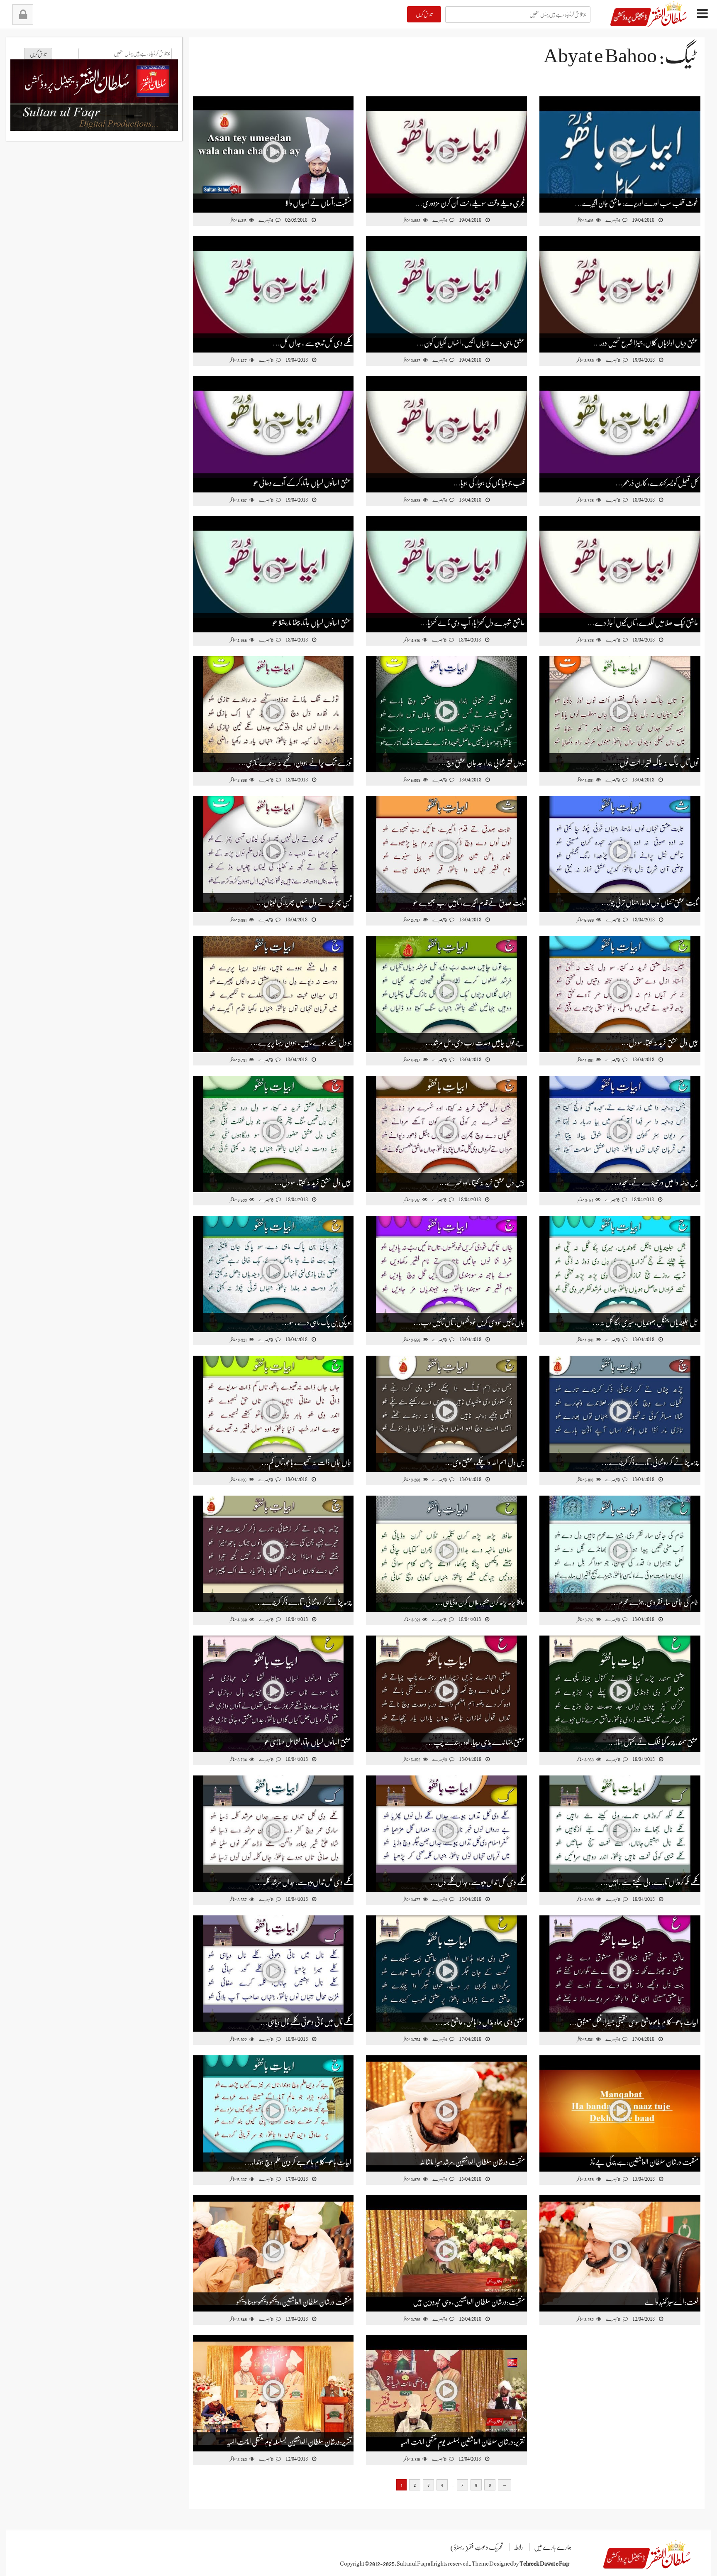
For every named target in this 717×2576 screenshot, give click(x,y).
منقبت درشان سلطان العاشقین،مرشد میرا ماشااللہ (472, 2162)
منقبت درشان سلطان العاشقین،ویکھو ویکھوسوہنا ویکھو (294, 2302)
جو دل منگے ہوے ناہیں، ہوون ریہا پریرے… (301, 1043)
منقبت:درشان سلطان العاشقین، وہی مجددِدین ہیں (469, 2302)
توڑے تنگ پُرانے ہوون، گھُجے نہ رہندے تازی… (295, 763)
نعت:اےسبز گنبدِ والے (671, 2302)
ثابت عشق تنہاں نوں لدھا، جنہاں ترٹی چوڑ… (650, 903)
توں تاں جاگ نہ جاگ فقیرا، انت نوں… (655, 763)
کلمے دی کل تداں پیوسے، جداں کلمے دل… (478, 1882)
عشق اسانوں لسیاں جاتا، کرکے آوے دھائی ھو (302, 483)
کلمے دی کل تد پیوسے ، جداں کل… (312, 343)
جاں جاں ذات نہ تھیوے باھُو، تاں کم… (306, 1462)
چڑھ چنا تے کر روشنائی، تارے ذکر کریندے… (650, 1462)
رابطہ (518, 2547)
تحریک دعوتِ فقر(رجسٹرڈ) (477, 2547)
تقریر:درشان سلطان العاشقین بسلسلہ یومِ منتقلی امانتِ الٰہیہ (289, 2442)
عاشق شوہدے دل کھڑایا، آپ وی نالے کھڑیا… (472, 623)
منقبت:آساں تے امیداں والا (318, 203)
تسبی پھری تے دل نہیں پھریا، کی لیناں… (304, 903)
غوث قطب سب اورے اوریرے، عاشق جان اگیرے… (637, 203)
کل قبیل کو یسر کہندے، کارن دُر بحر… (657, 483)
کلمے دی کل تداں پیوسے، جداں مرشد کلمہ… (303, 1882)
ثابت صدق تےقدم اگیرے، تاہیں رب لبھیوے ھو (469, 903)
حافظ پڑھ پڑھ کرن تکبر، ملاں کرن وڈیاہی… (480, 1602)
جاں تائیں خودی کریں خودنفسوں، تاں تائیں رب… (469, 1322)
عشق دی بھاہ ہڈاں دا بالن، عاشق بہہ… (480, 2022)
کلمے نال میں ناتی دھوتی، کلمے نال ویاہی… (306, 2022)
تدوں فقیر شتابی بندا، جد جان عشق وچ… (482, 763)
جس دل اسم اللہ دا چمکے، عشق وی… (485, 1462)
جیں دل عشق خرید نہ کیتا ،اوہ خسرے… (482, 1183)
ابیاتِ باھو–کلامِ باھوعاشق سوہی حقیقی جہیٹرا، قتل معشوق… (634, 2022)
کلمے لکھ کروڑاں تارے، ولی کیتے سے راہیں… (649, 1882)
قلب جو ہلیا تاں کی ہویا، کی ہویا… (489, 483)
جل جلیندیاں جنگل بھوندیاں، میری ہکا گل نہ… (645, 1322)
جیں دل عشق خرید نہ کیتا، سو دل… (660, 1043)
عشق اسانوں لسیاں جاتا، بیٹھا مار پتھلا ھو (312, 623)
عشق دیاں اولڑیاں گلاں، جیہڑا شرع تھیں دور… (646, 343)
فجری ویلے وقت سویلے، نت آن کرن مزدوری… (470, 203)
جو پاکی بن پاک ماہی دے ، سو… (317, 1322)
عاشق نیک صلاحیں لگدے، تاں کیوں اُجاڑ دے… (643, 623)
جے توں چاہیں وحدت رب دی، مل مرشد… (475, 1043)
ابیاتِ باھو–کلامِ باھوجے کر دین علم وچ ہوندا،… (298, 2162)
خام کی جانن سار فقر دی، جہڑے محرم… (655, 1602)
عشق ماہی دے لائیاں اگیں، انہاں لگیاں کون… (471, 343)
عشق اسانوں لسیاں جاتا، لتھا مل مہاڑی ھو (308, 1742)
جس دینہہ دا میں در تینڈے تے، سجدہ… (655, 1183)
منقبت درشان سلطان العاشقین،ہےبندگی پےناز (644, 2162)
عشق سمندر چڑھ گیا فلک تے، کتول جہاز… (653, 1742)
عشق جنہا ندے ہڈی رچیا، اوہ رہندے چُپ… (475, 1742)
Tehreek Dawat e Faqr (544, 2564)
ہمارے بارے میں (553, 2547)
